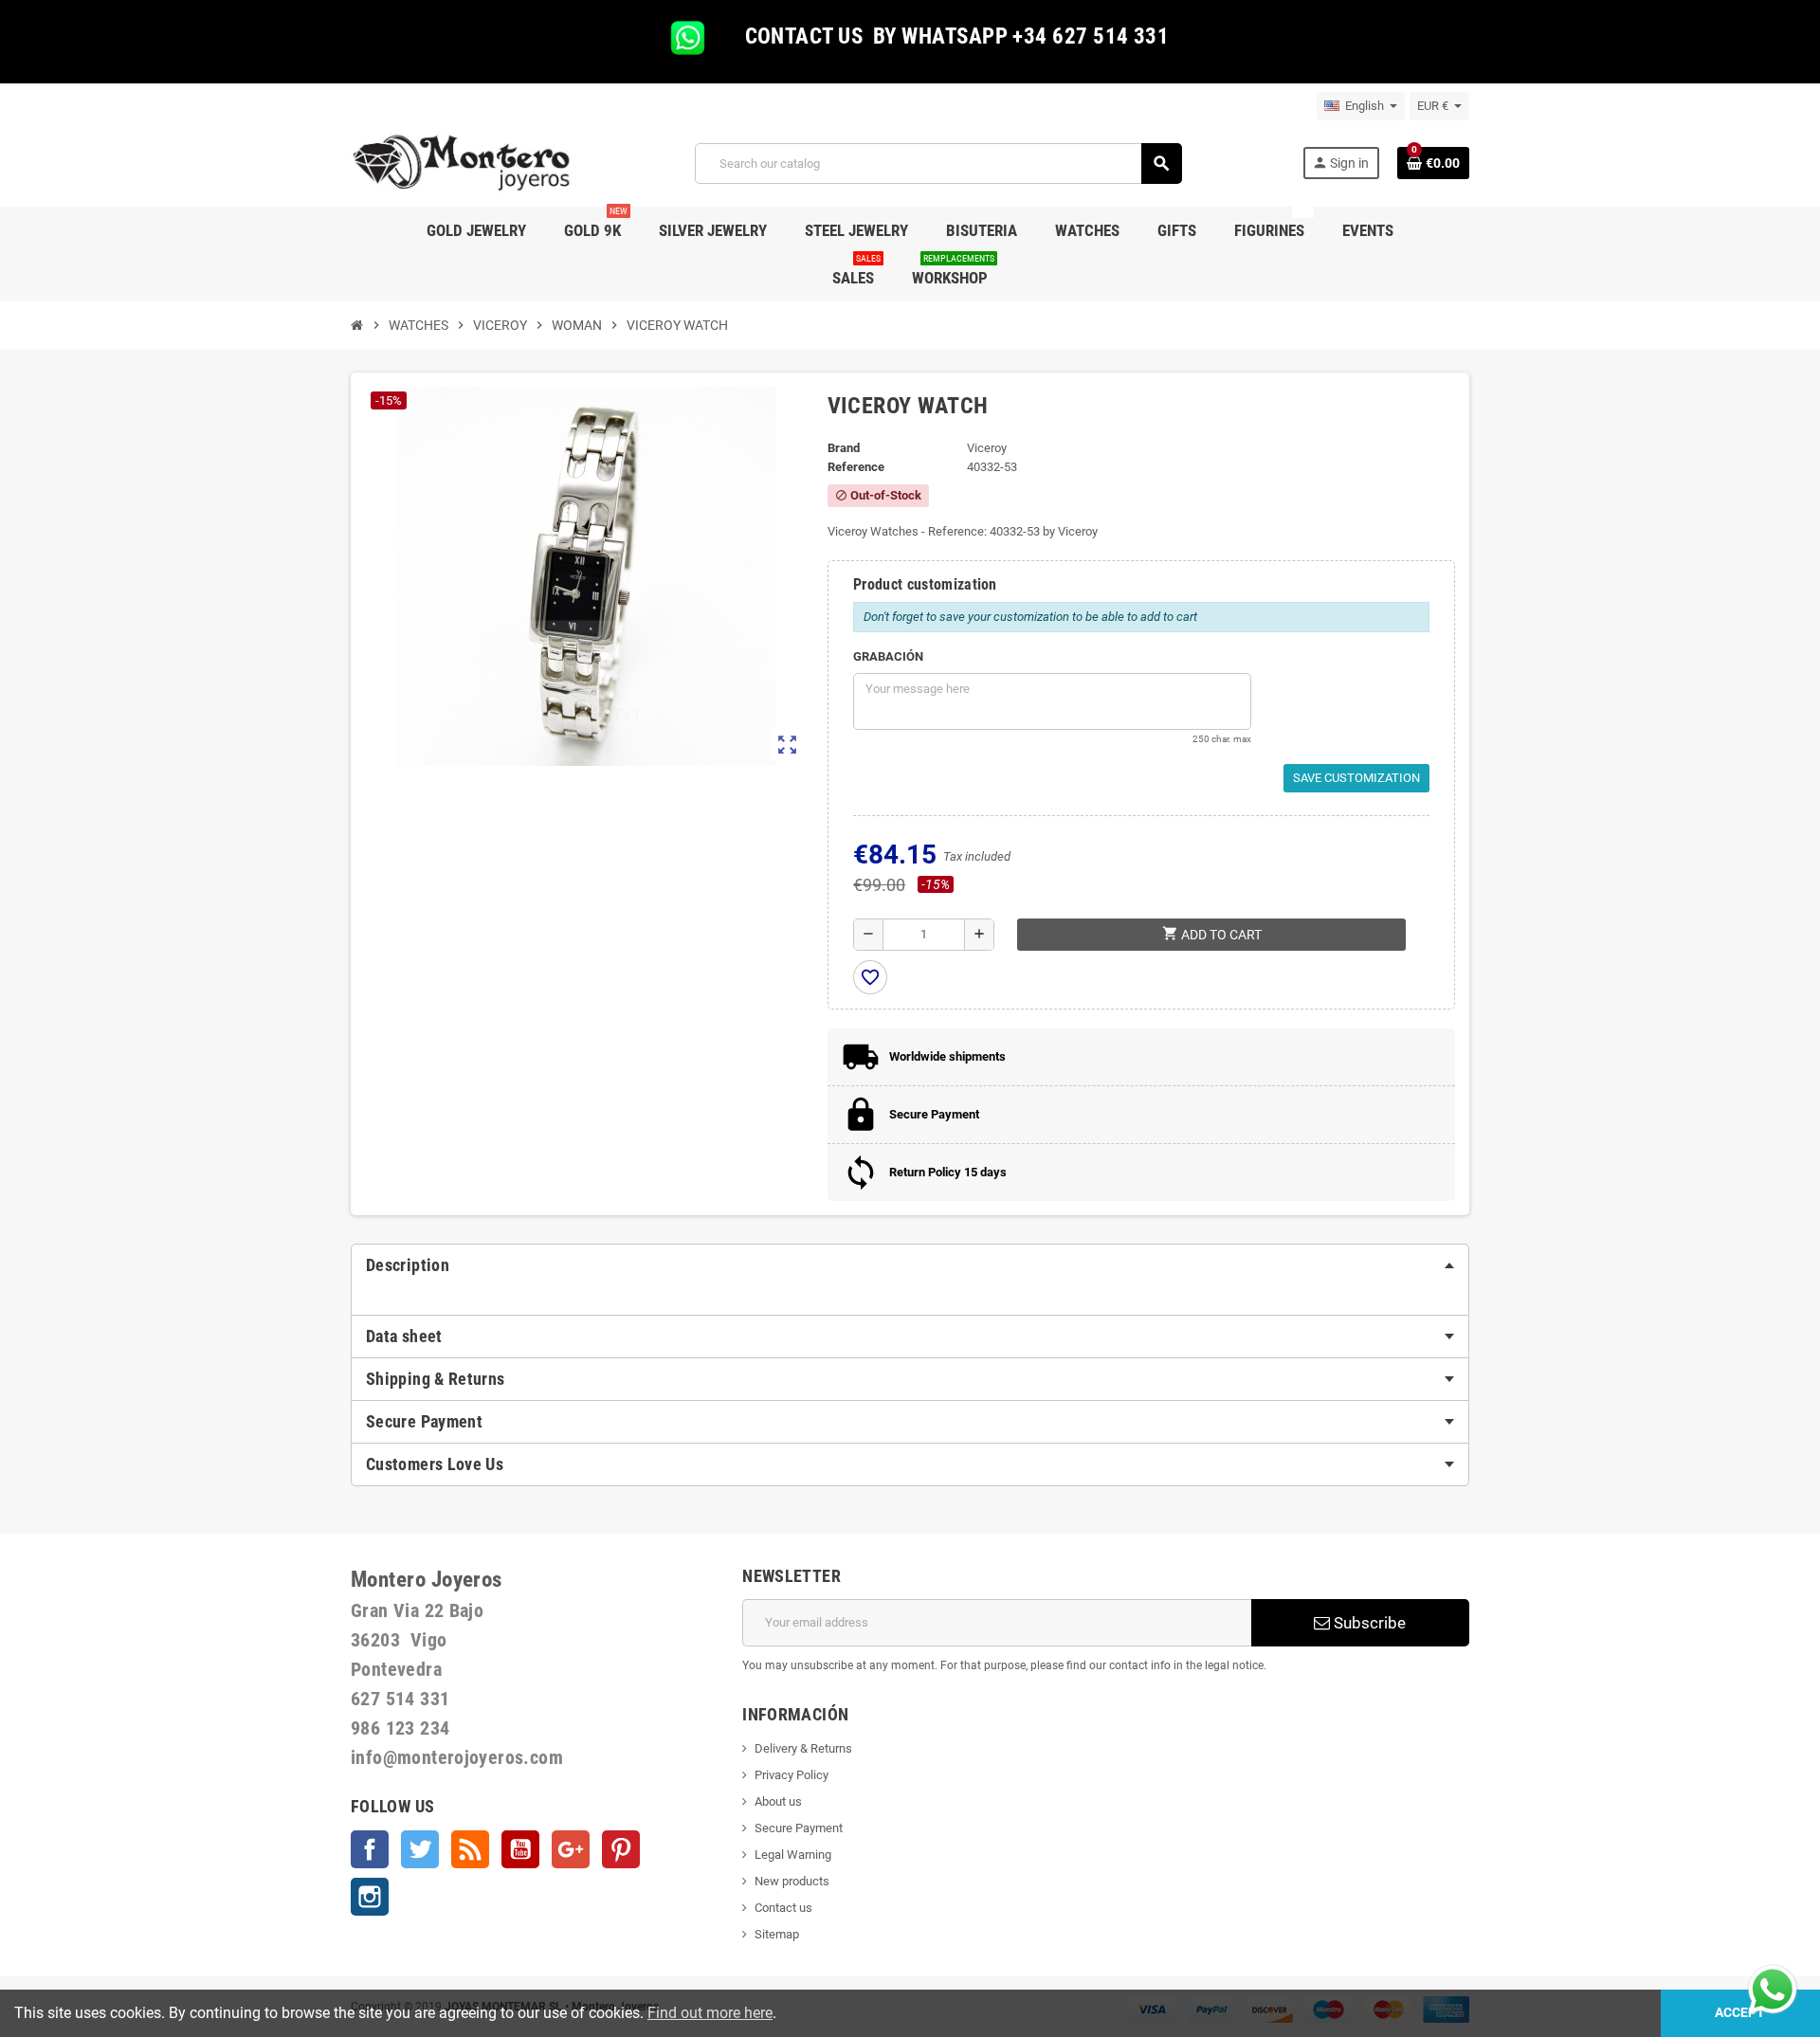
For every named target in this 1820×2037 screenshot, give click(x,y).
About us (778, 1801)
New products (792, 1881)
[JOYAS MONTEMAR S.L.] (462, 163)
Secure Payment (799, 1828)
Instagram (370, 1897)
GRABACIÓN (888, 656)
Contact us (783, 1908)
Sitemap (777, 1934)
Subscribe (1368, 1623)
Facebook (370, 1849)
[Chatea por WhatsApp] (1773, 1988)
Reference (856, 467)
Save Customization (1356, 778)
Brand (844, 448)
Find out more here (710, 2013)
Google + (571, 1849)
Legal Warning (793, 1855)
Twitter (420, 1849)
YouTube (520, 1849)
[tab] (910, 1265)
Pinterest (621, 1849)
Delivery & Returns (803, 1748)
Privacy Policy (792, 1775)
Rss (470, 1849)
